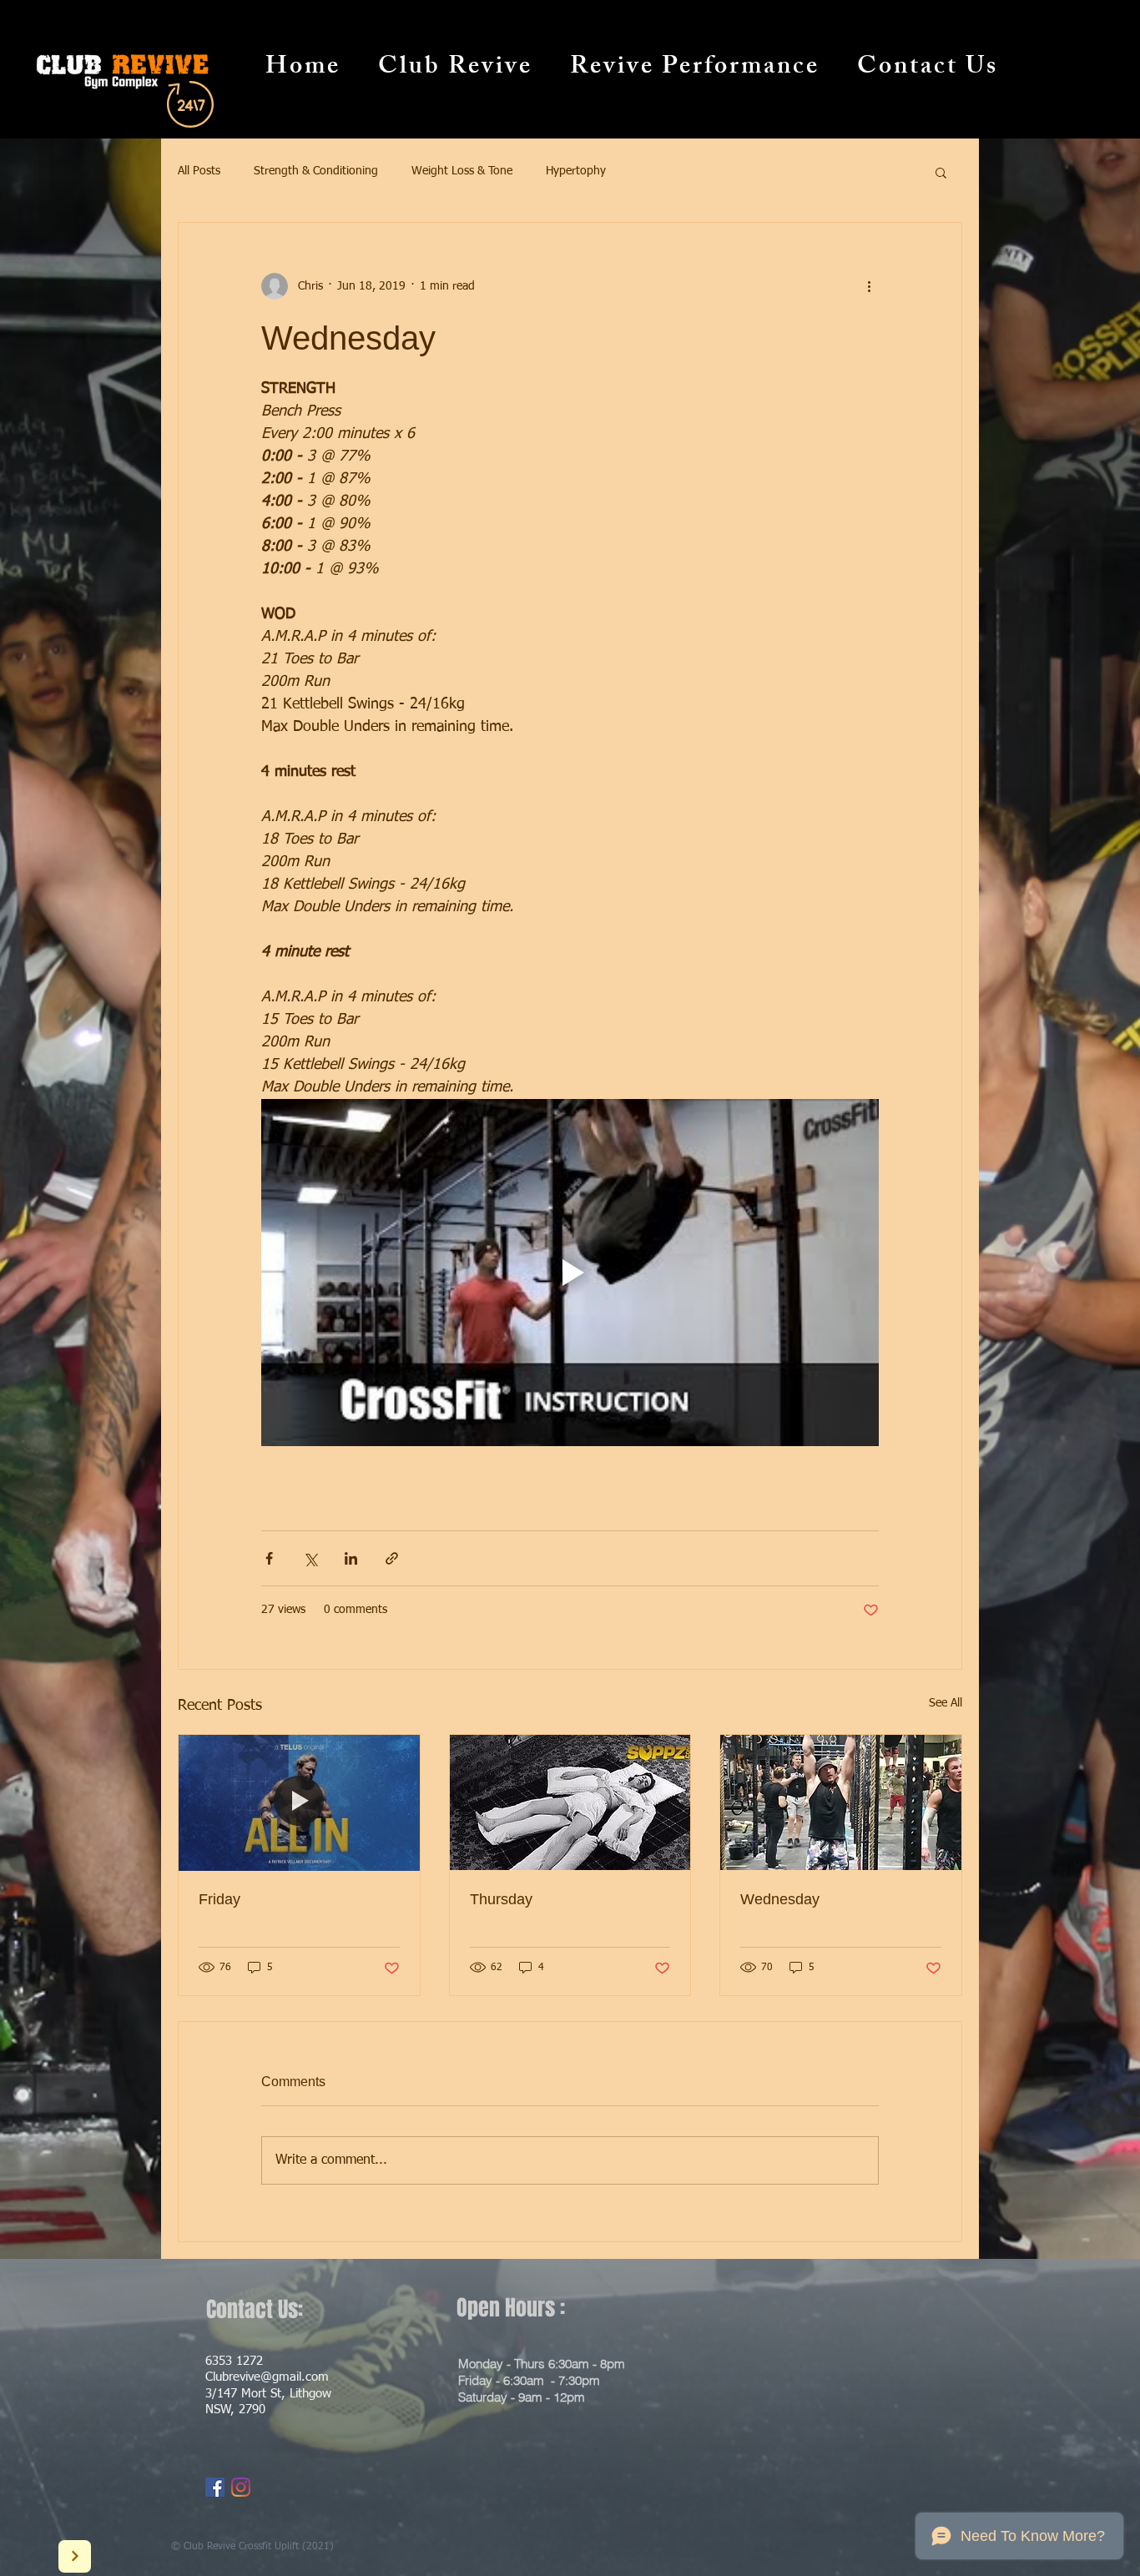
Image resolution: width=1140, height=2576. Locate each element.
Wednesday (780, 1899)
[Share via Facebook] (269, 1558)
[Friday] (299, 1802)
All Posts (199, 171)
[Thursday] (570, 1802)
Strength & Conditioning (316, 171)
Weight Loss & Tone (462, 171)
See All (946, 1703)
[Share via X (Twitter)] (310, 1558)
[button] (941, 172)
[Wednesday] (841, 1802)
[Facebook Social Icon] (215, 2487)
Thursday (501, 1899)
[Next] (75, 2556)
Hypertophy (576, 171)
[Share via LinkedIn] (351, 1558)
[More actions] (869, 286)
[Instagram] (241, 2487)
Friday (219, 1899)
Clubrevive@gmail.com (267, 2377)
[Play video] (570, 1273)
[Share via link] (392, 1558)
